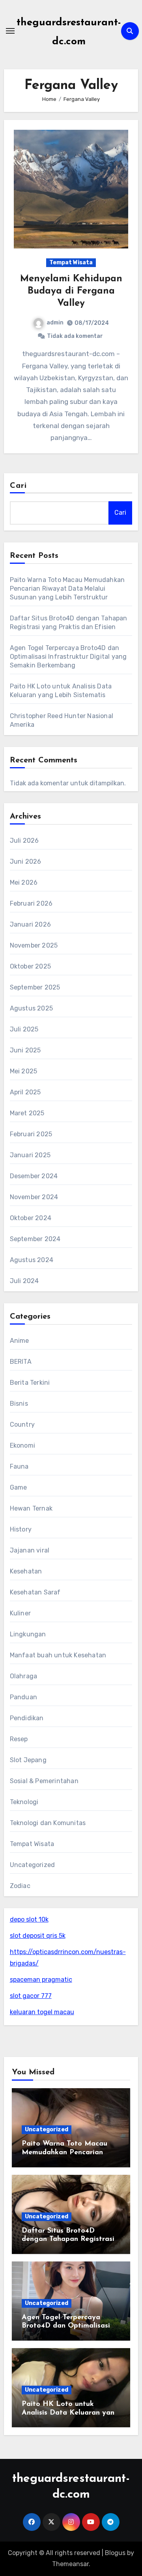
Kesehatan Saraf (35, 1592)
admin (55, 323)
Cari (18, 486)
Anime (20, 1341)
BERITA (21, 1362)
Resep (19, 1739)
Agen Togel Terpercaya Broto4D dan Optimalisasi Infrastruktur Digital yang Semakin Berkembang (68, 657)
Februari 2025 (31, 1134)
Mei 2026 (24, 882)
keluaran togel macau (42, 2012)
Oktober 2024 (31, 1218)
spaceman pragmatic (41, 1980)
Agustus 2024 (32, 1260)
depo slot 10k (29, 1919)
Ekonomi (22, 1445)
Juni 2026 (26, 862)
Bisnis (19, 1404)
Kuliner (20, 1613)
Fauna (19, 1466)
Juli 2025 (24, 1029)
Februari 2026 (31, 903)
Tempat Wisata (71, 263)
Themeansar (70, 2564)
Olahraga (24, 1676)
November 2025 (34, 945)
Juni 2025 (25, 1050)
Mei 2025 (24, 1071)
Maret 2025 (27, 1113)
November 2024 (34, 1197)
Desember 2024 (34, 1176)
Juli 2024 (24, 1281)
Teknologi (24, 1802)
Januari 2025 (30, 1155)
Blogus (115, 2553)
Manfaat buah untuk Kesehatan (58, 1655)
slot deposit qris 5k (38, 1936)
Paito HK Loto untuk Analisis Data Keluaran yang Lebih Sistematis (70, 2413)
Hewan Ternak (31, 1508)
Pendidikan (27, 1718)
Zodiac (20, 1886)
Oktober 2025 (30, 966)
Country (22, 1424)
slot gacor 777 (31, 1996)
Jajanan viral (30, 1550)
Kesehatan (26, 1571)
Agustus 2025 (31, 1008)
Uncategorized (33, 1865)
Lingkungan (28, 1634)
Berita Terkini (30, 1383)
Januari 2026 (30, 924)
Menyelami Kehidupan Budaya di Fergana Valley (71, 291)
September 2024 (35, 1239)
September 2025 (35, 987)
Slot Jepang (28, 1760)
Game (19, 1487)
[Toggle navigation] (10, 31)
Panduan (23, 1697)
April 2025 (25, 1092)
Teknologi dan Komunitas (48, 1823)
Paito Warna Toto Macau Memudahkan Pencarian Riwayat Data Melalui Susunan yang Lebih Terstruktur (67, 589)
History (21, 1529)
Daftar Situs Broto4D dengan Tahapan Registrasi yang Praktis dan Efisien (68, 2240)
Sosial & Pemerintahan (44, 1781)
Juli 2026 (24, 841)
